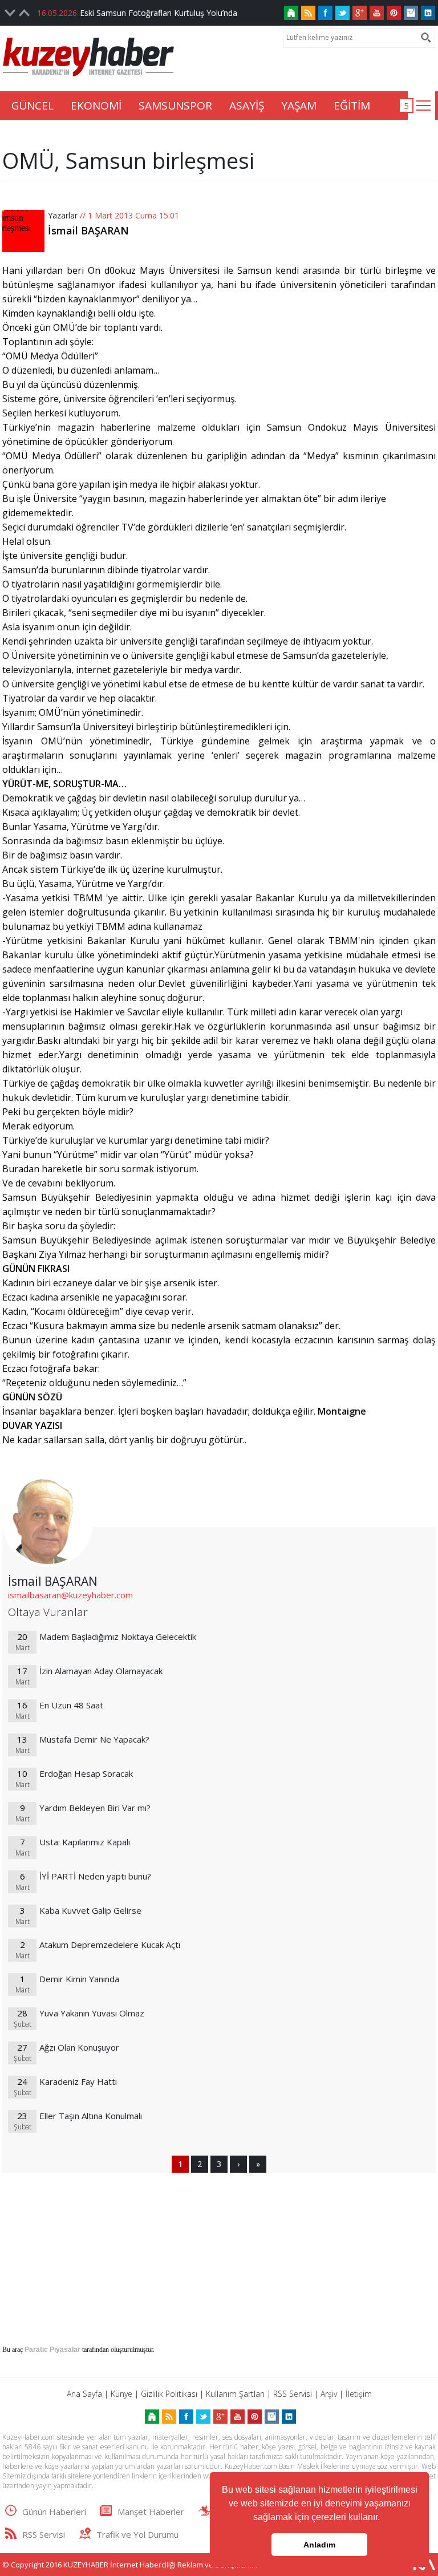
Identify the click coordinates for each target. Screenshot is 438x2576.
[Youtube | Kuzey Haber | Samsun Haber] (377, 13)
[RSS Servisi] (308, 13)
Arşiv (329, 2394)
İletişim (359, 2394)
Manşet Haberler (151, 2512)
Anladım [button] (319, 2545)
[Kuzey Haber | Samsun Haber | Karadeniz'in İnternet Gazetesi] (291, 13)
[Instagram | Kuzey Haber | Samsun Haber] (411, 13)
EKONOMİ (96, 106)
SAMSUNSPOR (175, 106)
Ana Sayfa (84, 2394)
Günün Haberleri (54, 2512)
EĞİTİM (352, 106)
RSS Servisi (293, 2394)
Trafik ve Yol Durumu (137, 2534)
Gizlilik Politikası (169, 2394)
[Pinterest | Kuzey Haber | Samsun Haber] (394, 13)
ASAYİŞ (247, 106)
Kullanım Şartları (235, 2394)
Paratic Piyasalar (52, 2350)
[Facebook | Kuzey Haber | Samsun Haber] (325, 13)
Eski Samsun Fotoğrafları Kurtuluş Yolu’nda (159, 13)
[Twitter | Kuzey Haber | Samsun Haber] (342, 13)
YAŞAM (299, 106)
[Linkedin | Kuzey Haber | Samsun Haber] (428, 13)
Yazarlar (63, 215)
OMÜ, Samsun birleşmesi (128, 160)
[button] (384, 2518)
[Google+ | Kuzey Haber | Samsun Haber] (360, 13)
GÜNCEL (33, 106)
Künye (121, 2394)
